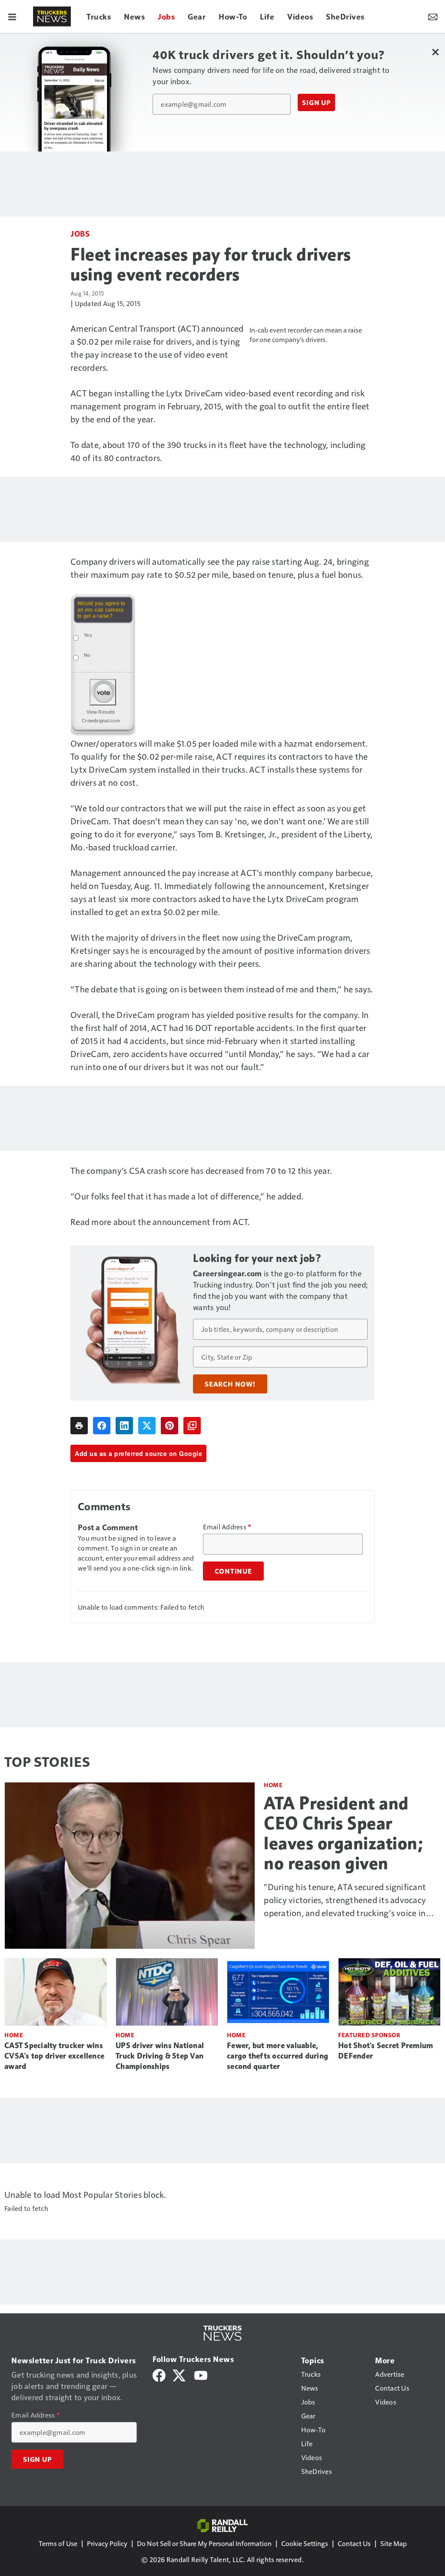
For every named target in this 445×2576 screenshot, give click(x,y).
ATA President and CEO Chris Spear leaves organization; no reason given (343, 1833)
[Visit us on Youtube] (201, 2374)
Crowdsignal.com (101, 721)
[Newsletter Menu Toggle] (433, 16)
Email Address (227, 1527)
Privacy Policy (107, 2543)
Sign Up (316, 102)
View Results (101, 712)
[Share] (102, 1426)
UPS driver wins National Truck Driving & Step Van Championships (160, 2056)
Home (273, 1785)
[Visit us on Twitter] (180, 2374)
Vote (103, 692)
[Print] (79, 1426)
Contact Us (354, 2543)
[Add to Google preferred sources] (192, 1426)
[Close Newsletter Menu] (435, 52)
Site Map (394, 2543)
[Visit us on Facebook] (159, 2374)
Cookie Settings (305, 2543)
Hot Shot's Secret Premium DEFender (385, 2051)
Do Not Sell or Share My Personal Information (204, 2543)
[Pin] (169, 1426)
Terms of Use (58, 2543)
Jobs (80, 233)
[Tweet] (147, 1426)
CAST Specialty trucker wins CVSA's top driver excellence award (54, 2056)
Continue (233, 1571)
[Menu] (12, 16)
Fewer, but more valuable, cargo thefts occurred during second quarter (277, 2056)
